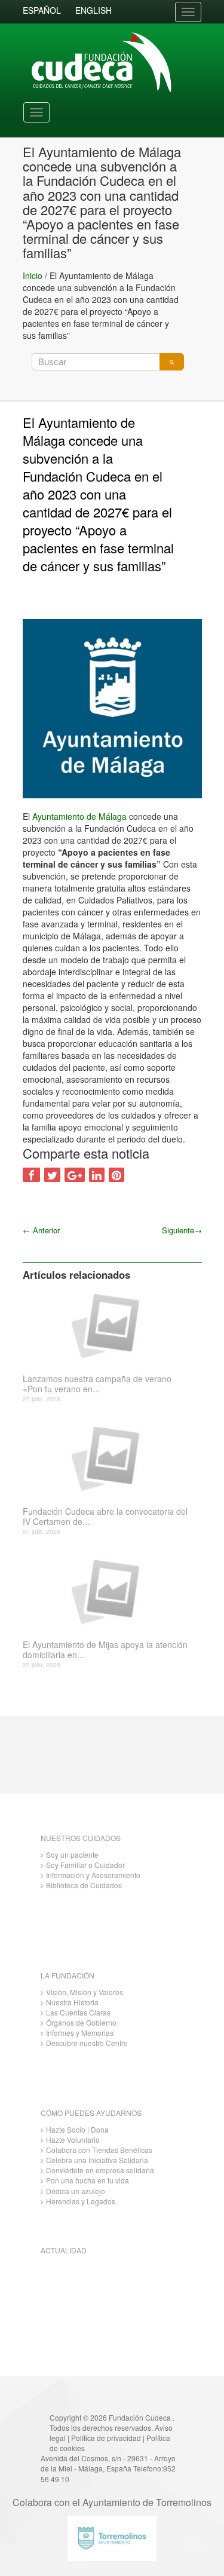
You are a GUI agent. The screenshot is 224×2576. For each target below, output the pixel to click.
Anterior (41, 1230)
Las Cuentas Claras (78, 2012)
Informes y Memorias (80, 2033)
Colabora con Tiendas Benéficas (99, 2150)
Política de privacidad (106, 2438)
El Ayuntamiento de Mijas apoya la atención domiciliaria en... (105, 1650)
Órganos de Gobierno (81, 2022)
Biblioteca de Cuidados (84, 1885)
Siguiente (182, 1230)
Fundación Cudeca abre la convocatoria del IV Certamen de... (105, 1517)
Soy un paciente (72, 1854)
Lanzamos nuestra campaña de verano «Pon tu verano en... (97, 1384)
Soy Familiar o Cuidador (85, 1865)
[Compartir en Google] (75, 1175)
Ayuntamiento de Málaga (79, 816)
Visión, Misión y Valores (85, 1992)
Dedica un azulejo (76, 2191)
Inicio (33, 275)
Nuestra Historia (72, 2002)
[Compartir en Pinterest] (116, 1175)
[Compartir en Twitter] (52, 1175)
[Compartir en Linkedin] (97, 1175)
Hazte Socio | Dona (77, 2129)
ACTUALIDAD (64, 2250)
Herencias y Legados (81, 2201)
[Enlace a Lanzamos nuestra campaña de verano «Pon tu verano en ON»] (108, 1325)
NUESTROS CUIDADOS (81, 1838)
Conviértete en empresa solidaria (100, 2170)
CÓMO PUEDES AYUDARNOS (91, 2113)
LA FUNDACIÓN (67, 1975)
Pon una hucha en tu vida (88, 2180)
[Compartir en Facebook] (31, 1175)
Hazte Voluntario (73, 2139)
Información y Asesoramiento (93, 1875)
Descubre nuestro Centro (87, 2043)
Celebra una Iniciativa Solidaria (97, 2160)
